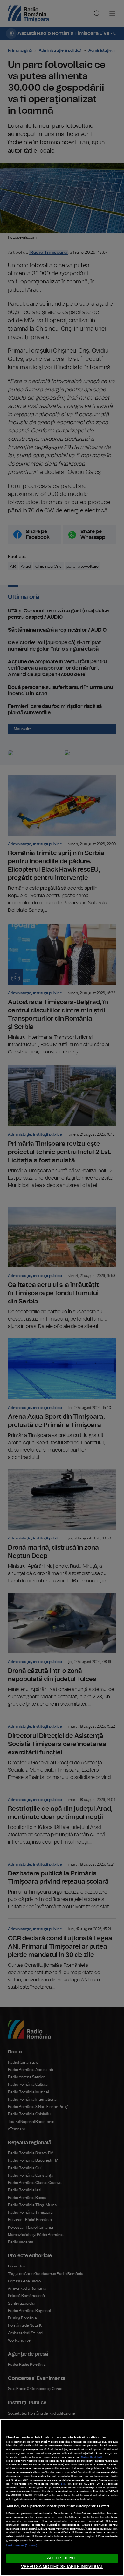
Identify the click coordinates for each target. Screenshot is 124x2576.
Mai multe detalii (91, 2457)
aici (63, 2484)
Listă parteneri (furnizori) (22, 2546)
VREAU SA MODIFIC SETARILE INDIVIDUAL (62, 2567)
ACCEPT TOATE (62, 2558)
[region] (62, 2498)
